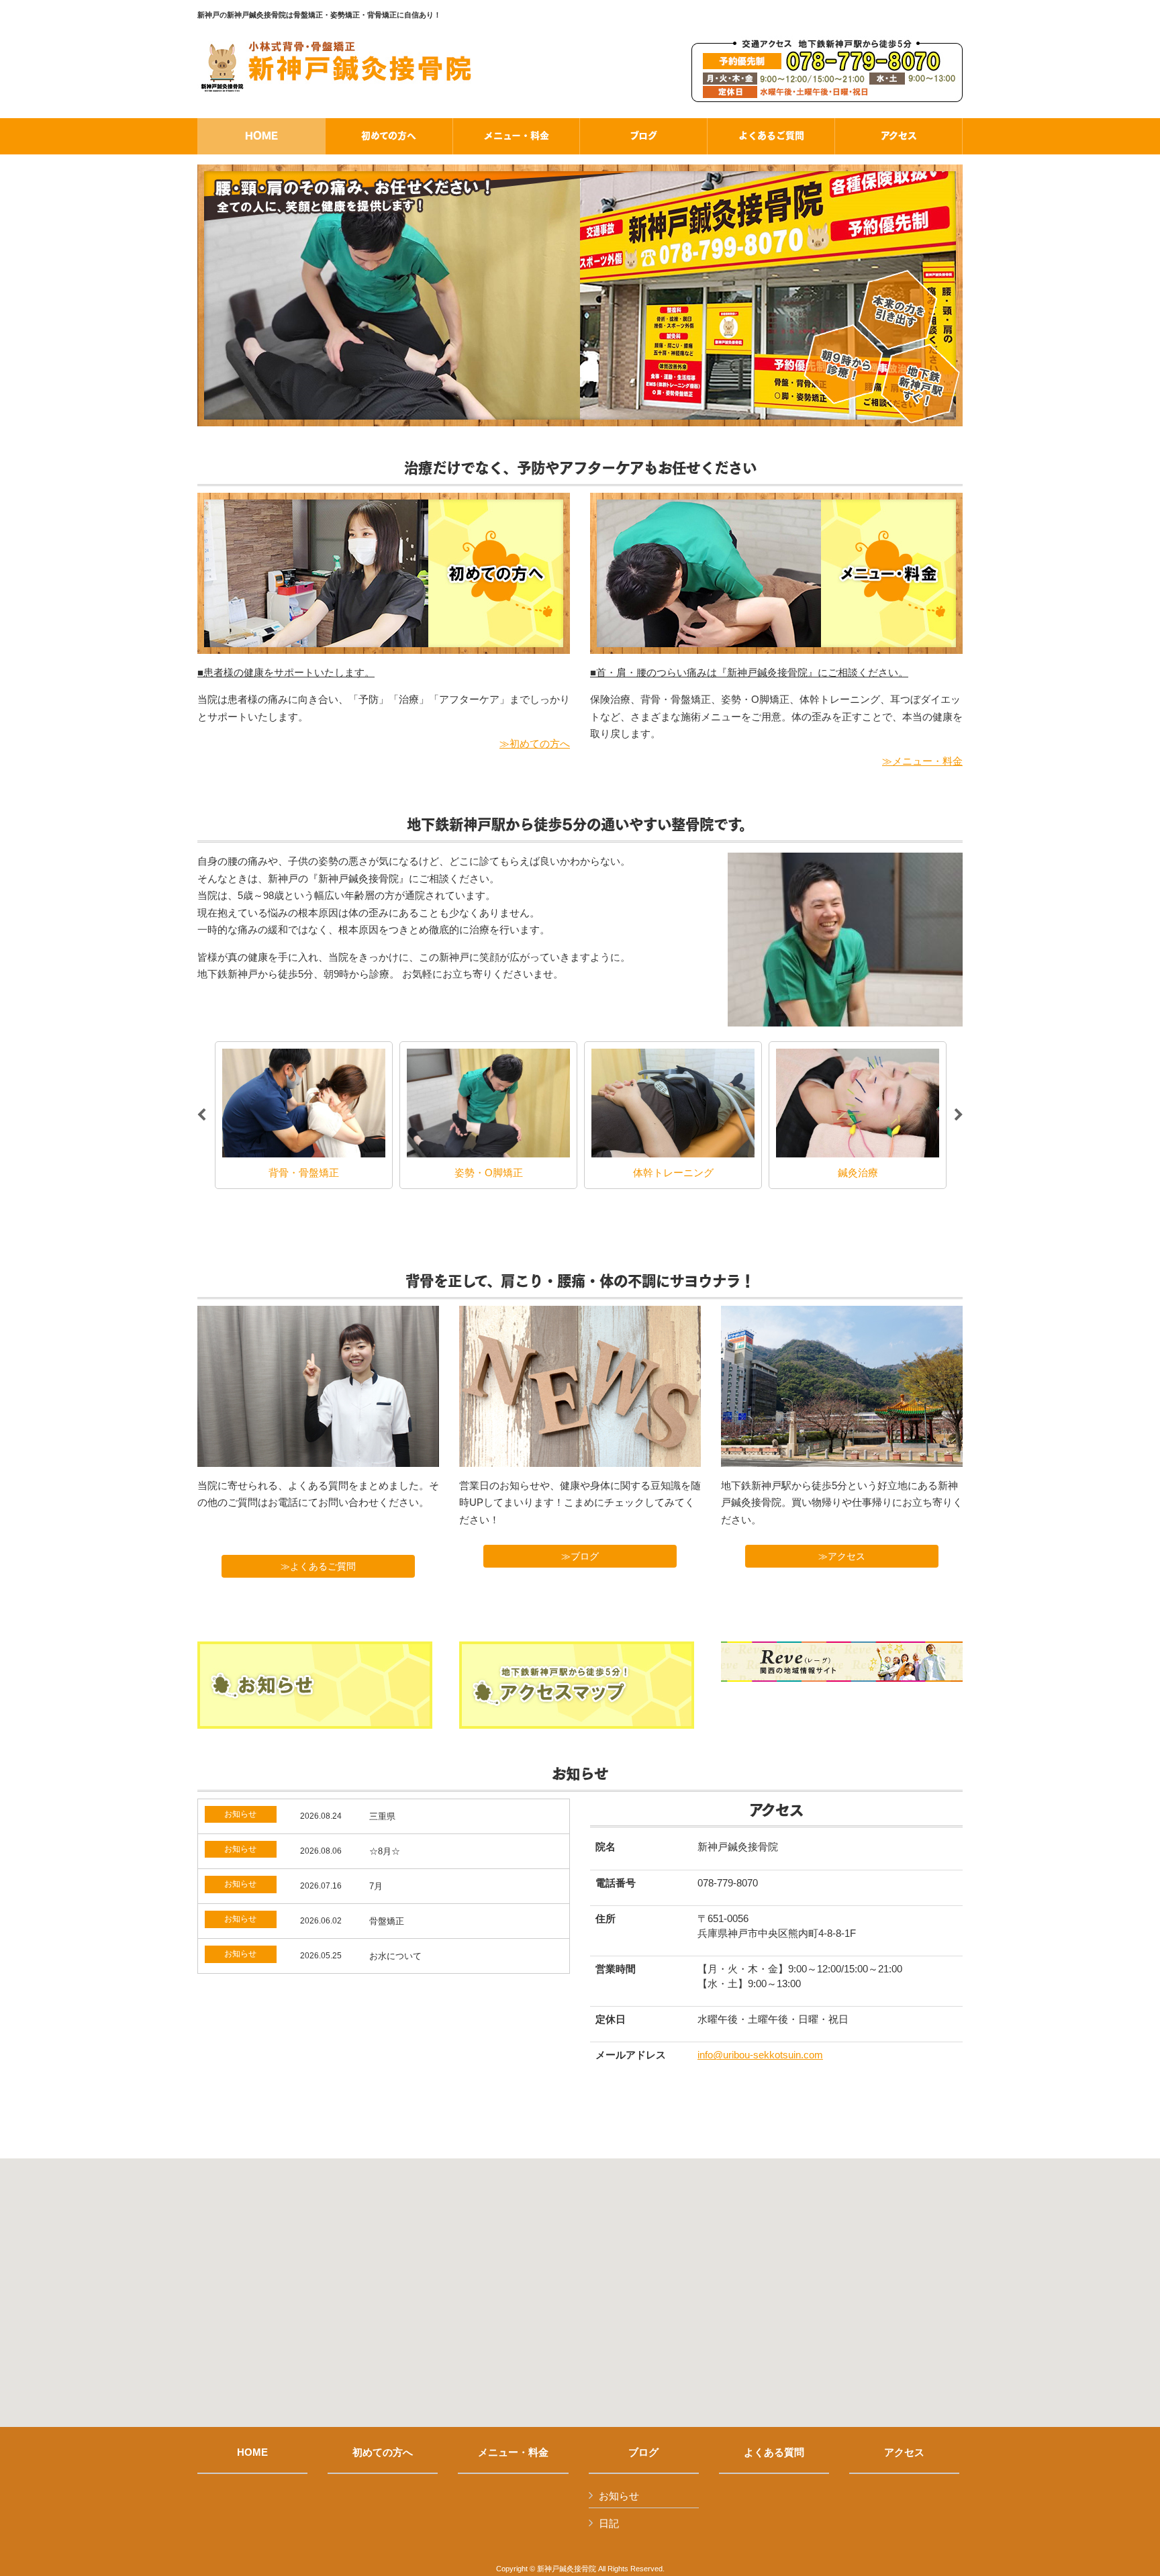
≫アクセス (842, 1556)
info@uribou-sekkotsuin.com (760, 2055)
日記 (609, 2523)
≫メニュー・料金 (922, 761)
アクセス (904, 2452)
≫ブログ (585, 1556)
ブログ (643, 2452)
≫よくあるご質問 (328, 1566)
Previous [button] (201, 1115)
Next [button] (959, 1115)
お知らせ (619, 2496)
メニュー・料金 (513, 2452)
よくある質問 (774, 2452)
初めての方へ (383, 2452)
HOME (252, 2452)
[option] (304, 1115)
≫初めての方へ (535, 744)
